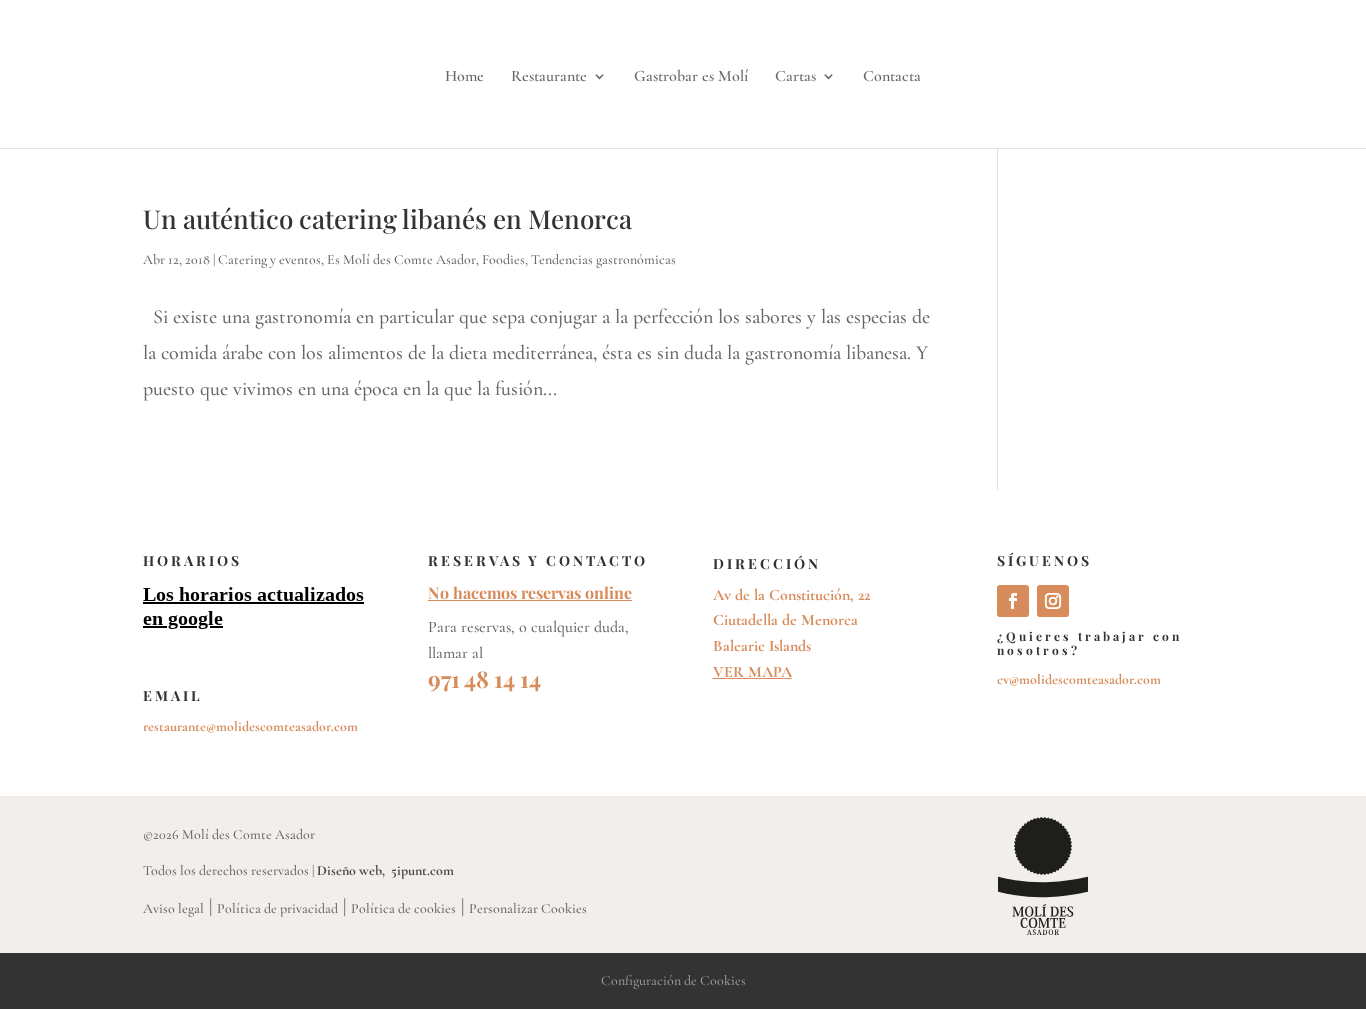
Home (464, 77)
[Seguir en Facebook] (1013, 601)
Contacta (892, 77)
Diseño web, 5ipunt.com (385, 870)
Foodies (503, 259)
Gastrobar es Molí (691, 77)
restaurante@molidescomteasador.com (250, 726)
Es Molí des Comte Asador (401, 259)
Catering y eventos (269, 259)
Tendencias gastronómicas (603, 259)
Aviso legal (173, 908)
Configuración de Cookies (673, 980)
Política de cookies (403, 908)
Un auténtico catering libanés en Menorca (387, 218)
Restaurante (549, 77)
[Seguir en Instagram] (1053, 601)
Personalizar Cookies (528, 908)
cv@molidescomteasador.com (1079, 679)
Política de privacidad (277, 908)
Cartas (795, 77)
